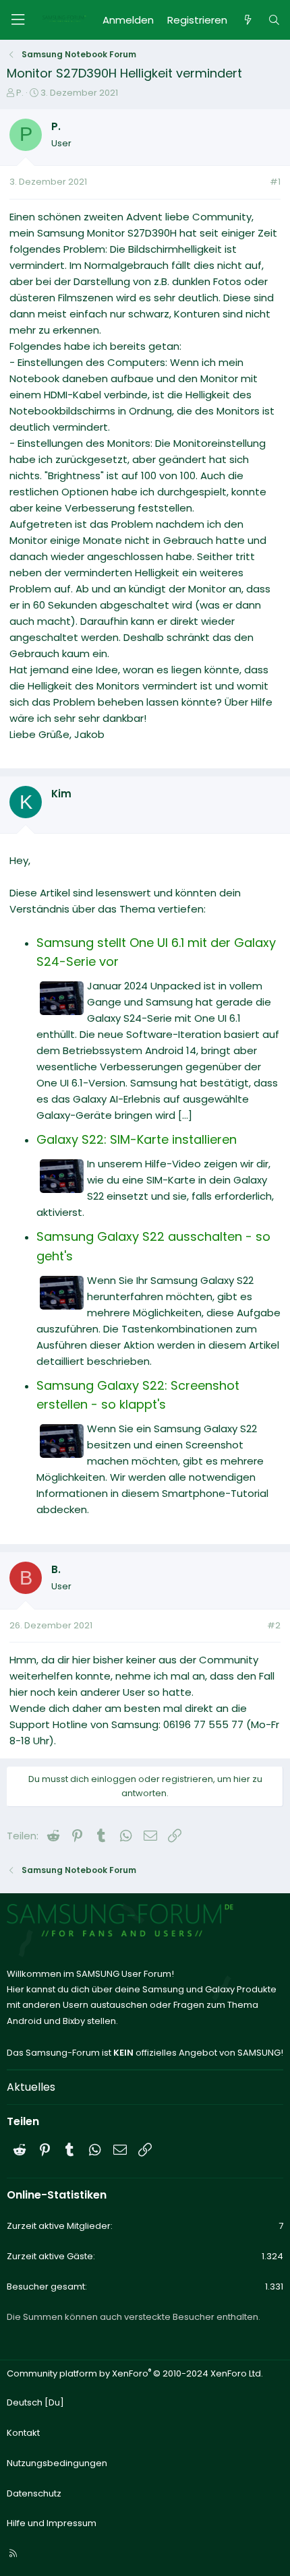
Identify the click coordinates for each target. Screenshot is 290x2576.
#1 (275, 182)
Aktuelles (31, 2087)
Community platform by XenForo (135, 2373)
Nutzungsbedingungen (57, 2463)
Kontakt (23, 2433)
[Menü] (18, 20)
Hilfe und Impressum (52, 2523)
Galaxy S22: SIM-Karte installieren (137, 1139)
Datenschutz (34, 2493)
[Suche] (274, 20)
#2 (274, 1625)
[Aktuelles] (247, 20)
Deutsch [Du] (35, 2402)
